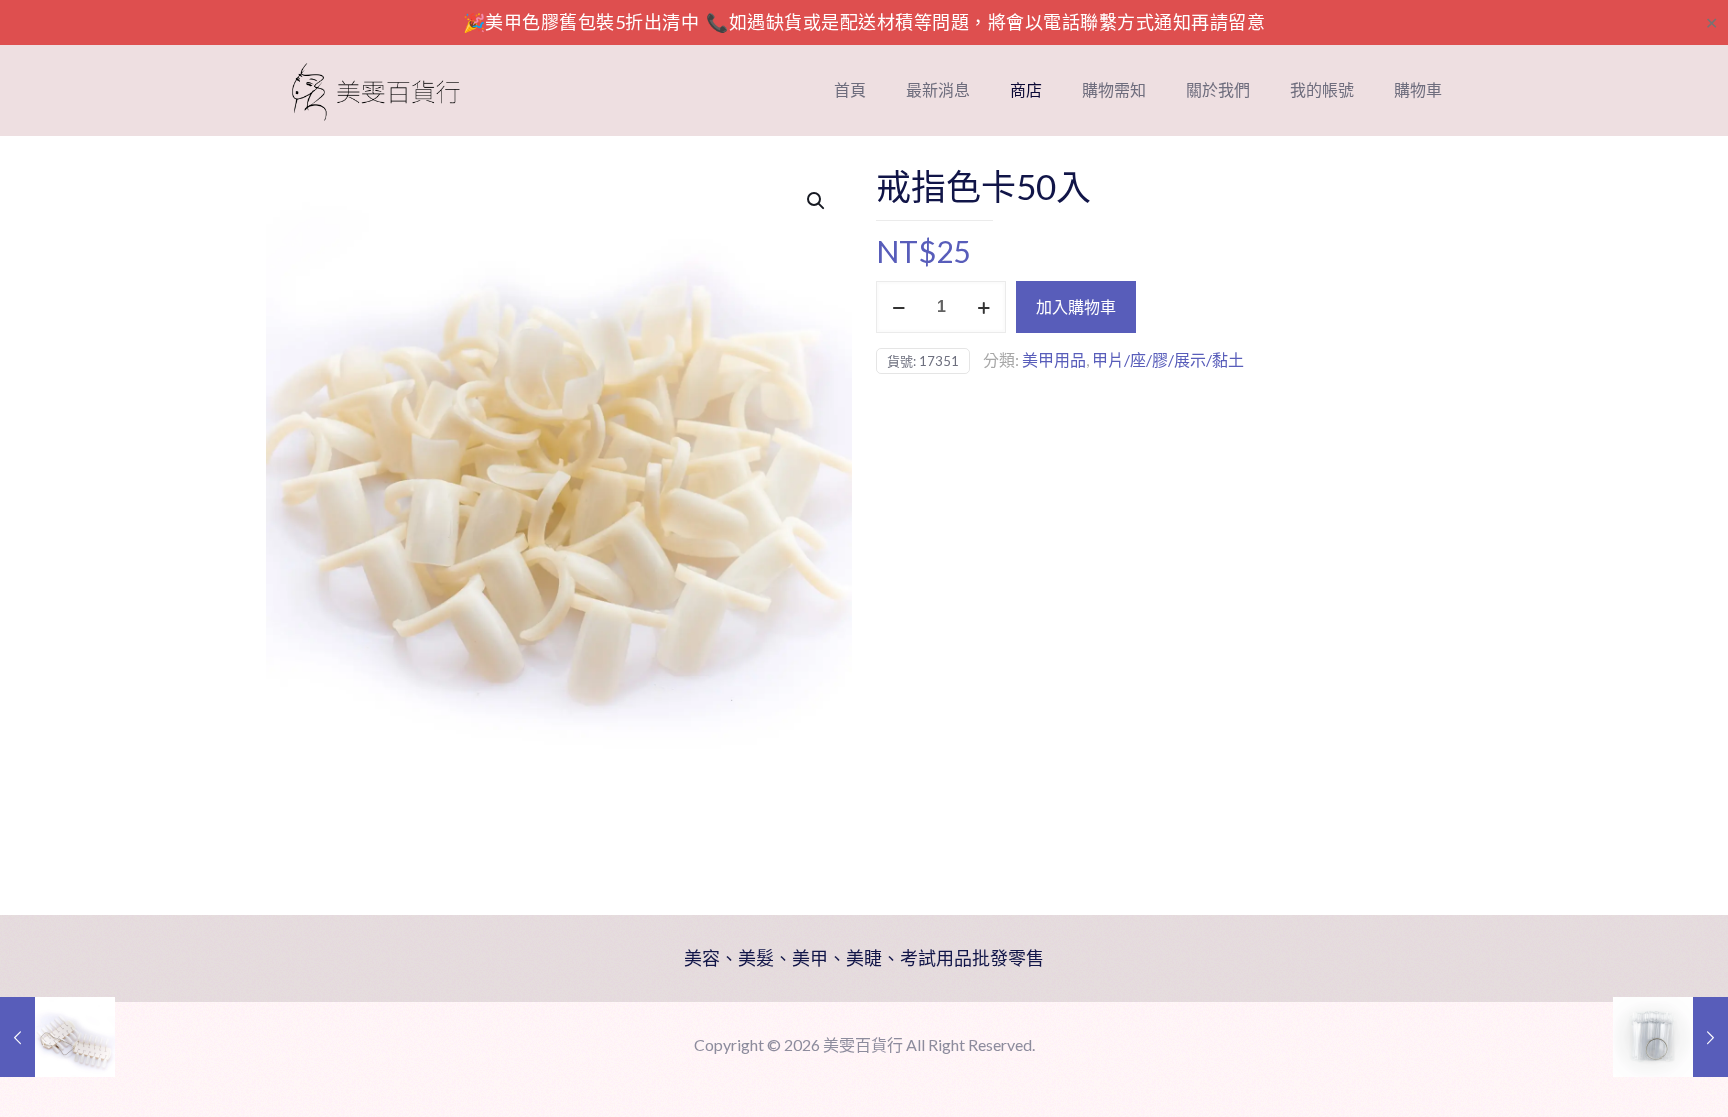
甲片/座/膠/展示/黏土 (1168, 359)
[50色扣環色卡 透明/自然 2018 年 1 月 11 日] (1670, 1037)
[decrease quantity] (898, 307)
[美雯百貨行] (376, 90)
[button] (817, 201)
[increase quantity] (983, 307)
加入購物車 (1076, 306)
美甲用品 (1054, 359)
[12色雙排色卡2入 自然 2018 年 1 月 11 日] (57, 1037)
